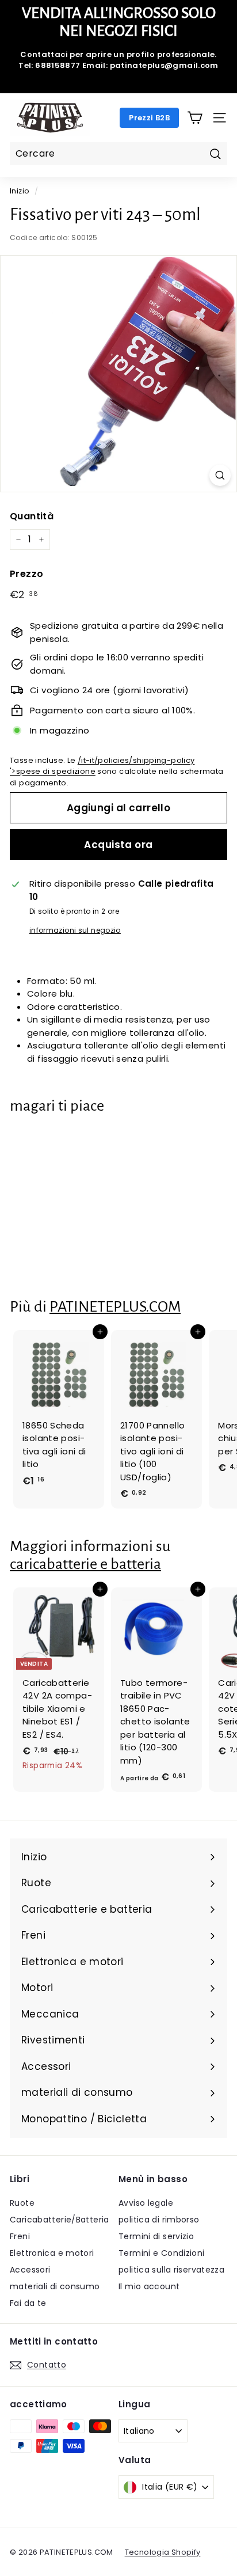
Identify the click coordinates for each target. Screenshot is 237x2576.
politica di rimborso (159, 2220)
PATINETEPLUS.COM (115, 1307)
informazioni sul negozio (75, 930)
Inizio (20, 191)
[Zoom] (220, 475)
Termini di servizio (156, 2236)
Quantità (32, 516)
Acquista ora (118, 845)
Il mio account (149, 2286)
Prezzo (26, 574)
